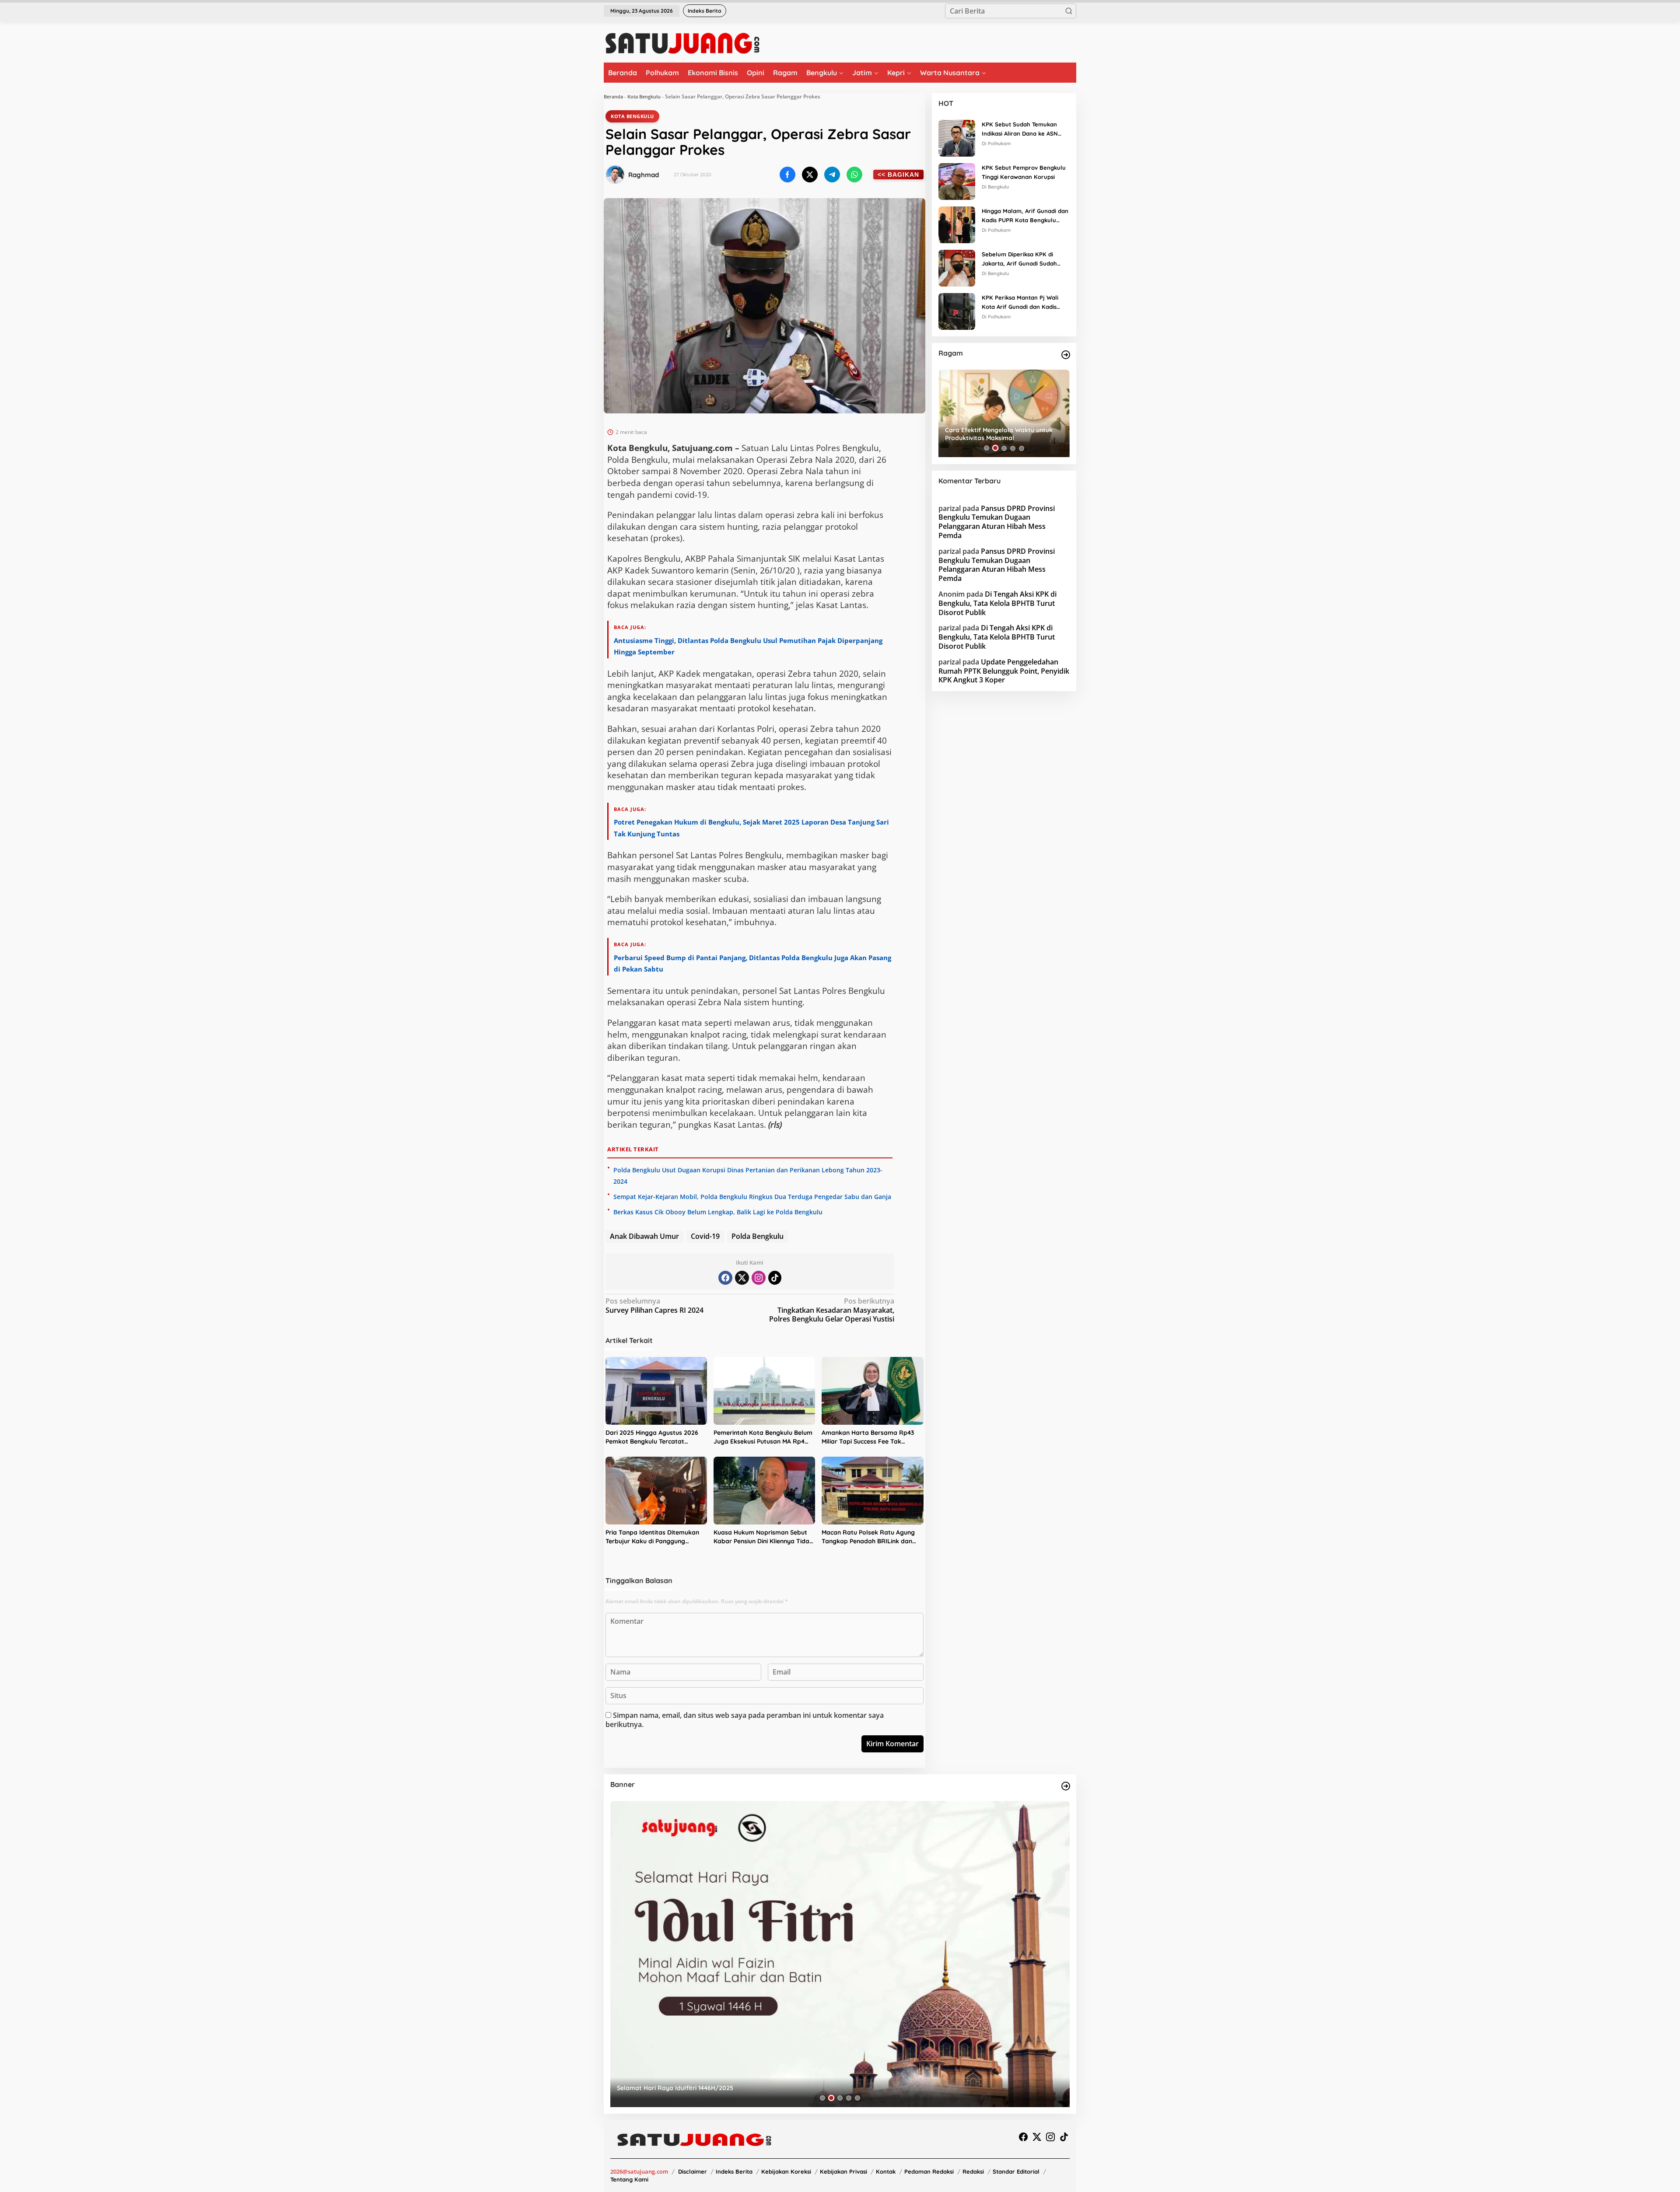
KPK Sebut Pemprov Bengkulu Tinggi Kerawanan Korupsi (1024, 172)
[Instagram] (759, 1278)
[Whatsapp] (854, 175)
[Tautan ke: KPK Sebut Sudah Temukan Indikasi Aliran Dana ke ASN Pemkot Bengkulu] (957, 137)
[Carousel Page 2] (995, 448)
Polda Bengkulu (758, 1236)
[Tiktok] (775, 1278)
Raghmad (644, 175)
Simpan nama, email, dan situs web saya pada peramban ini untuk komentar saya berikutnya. (745, 1720)
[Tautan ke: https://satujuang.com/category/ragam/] (1066, 355)
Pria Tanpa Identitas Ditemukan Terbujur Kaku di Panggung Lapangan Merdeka (652, 1537)
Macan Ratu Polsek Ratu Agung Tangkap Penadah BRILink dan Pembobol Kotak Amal (868, 1537)
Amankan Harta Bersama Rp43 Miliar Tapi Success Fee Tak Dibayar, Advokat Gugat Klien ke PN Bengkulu (870, 1437)
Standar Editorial (1016, 2171)
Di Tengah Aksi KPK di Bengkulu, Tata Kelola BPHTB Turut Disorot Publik (997, 603)
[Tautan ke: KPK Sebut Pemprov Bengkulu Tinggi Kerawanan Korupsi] (957, 181)
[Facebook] (725, 1278)
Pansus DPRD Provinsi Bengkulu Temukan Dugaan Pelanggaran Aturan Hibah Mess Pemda (997, 521)
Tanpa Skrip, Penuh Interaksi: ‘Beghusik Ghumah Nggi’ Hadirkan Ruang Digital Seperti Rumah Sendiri (1003, 434)
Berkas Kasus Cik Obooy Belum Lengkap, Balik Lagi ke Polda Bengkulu (718, 1212)
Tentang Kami (629, 2179)
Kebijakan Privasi (843, 2171)
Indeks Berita (734, 2171)
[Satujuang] (682, 43)
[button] (1069, 11)
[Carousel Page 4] (1013, 448)
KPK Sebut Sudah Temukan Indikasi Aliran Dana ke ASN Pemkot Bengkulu (1020, 129)
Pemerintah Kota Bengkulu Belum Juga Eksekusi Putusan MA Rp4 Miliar (763, 1437)
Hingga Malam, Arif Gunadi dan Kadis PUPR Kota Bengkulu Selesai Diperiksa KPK (1025, 216)
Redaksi (973, 2171)
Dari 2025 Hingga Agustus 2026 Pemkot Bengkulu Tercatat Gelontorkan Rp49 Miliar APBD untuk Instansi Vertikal (652, 1437)
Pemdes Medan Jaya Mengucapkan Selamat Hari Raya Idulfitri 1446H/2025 (728, 2088)
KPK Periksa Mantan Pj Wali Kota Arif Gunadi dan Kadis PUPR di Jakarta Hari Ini (1020, 303)
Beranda (613, 96)
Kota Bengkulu (644, 96)
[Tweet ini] (810, 175)
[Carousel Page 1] (987, 448)
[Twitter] (742, 1278)
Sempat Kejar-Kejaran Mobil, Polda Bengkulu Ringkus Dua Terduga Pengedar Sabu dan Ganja (752, 1197)
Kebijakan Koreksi (786, 2171)
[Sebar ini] (787, 175)
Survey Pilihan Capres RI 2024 (654, 1306)
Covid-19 (705, 1236)
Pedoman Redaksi (929, 2171)
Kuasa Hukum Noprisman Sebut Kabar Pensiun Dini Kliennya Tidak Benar (763, 1537)
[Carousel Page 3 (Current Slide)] (1004, 448)
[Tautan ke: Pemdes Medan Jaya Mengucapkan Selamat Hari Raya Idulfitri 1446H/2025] (840, 1954)
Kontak (886, 2171)
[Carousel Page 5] (1022, 448)
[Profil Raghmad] (615, 175)
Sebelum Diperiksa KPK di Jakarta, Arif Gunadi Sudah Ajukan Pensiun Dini (1019, 259)
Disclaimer (693, 2171)
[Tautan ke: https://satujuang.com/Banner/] (1066, 1786)
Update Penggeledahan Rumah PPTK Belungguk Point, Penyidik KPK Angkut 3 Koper (1004, 671)
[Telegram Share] (832, 175)
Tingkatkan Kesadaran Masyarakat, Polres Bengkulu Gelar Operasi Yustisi (832, 1310)
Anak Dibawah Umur (644, 1236)
